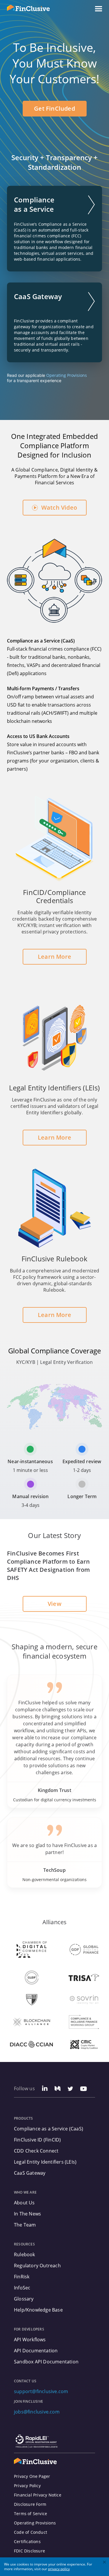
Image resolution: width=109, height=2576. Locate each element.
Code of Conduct (31, 2532)
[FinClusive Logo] (35, 2461)
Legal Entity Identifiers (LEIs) (45, 2162)
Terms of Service (31, 2514)
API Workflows (30, 2340)
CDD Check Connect (36, 2151)
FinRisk (22, 2277)
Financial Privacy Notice (38, 2495)
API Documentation (36, 2351)
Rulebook (25, 2254)
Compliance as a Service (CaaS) (49, 2129)
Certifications (27, 2542)
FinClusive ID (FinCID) (37, 2140)
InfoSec (22, 2288)
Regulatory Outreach (37, 2266)
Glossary (24, 2299)
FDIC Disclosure (30, 2551)
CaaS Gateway (30, 2173)
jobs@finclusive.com (37, 2412)
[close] (105, 2563)
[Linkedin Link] (45, 2089)
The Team (25, 2225)
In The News (27, 2214)
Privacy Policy (27, 2486)
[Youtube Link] (84, 2089)
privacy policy (59, 2569)
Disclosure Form (30, 2504)
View (54, 1604)
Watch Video (59, 507)
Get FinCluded (54, 108)
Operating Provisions (67, 375)
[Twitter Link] (70, 2089)
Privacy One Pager (32, 2476)
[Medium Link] (58, 2089)
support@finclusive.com (41, 2391)
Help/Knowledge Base (38, 2310)
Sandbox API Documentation (46, 2362)
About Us (24, 2203)
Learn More (54, 957)
